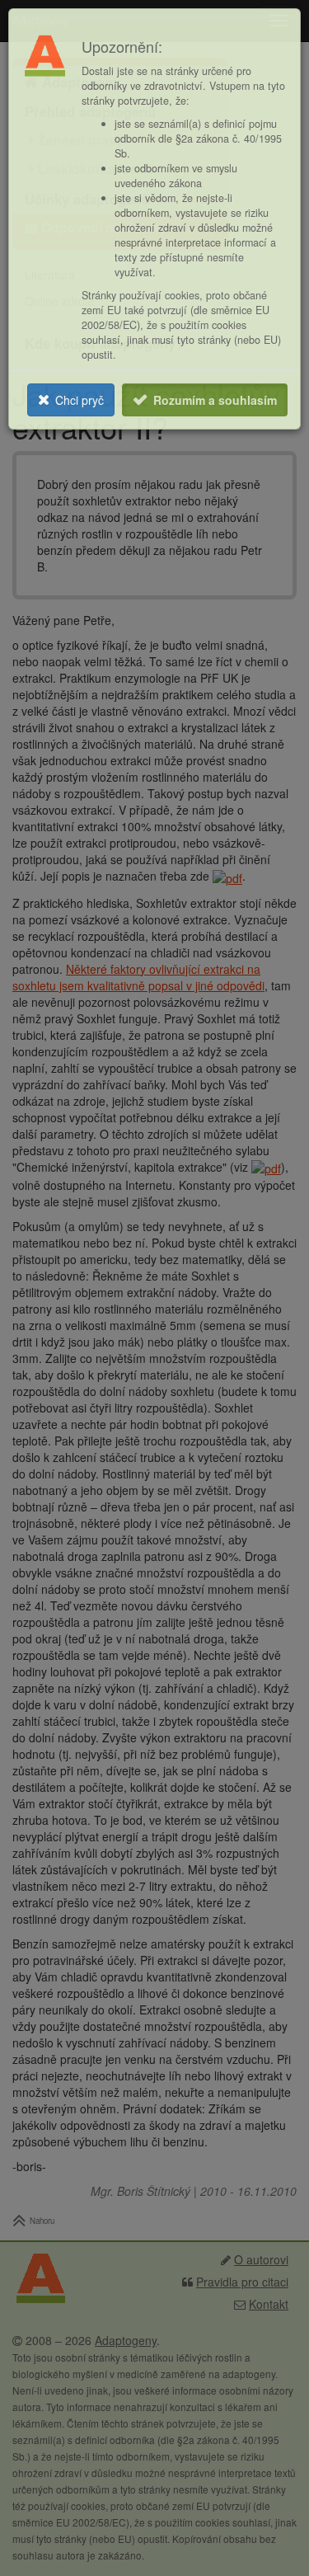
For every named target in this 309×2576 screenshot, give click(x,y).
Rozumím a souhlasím (215, 400)
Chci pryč (80, 400)
